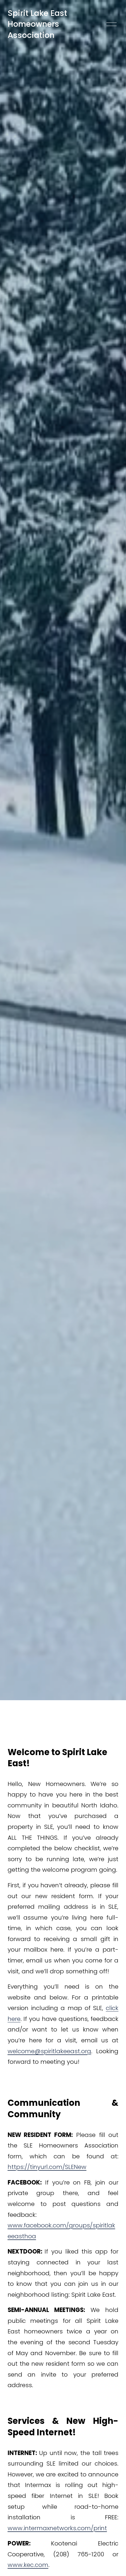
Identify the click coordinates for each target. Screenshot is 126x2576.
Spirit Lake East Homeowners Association (37, 24)
